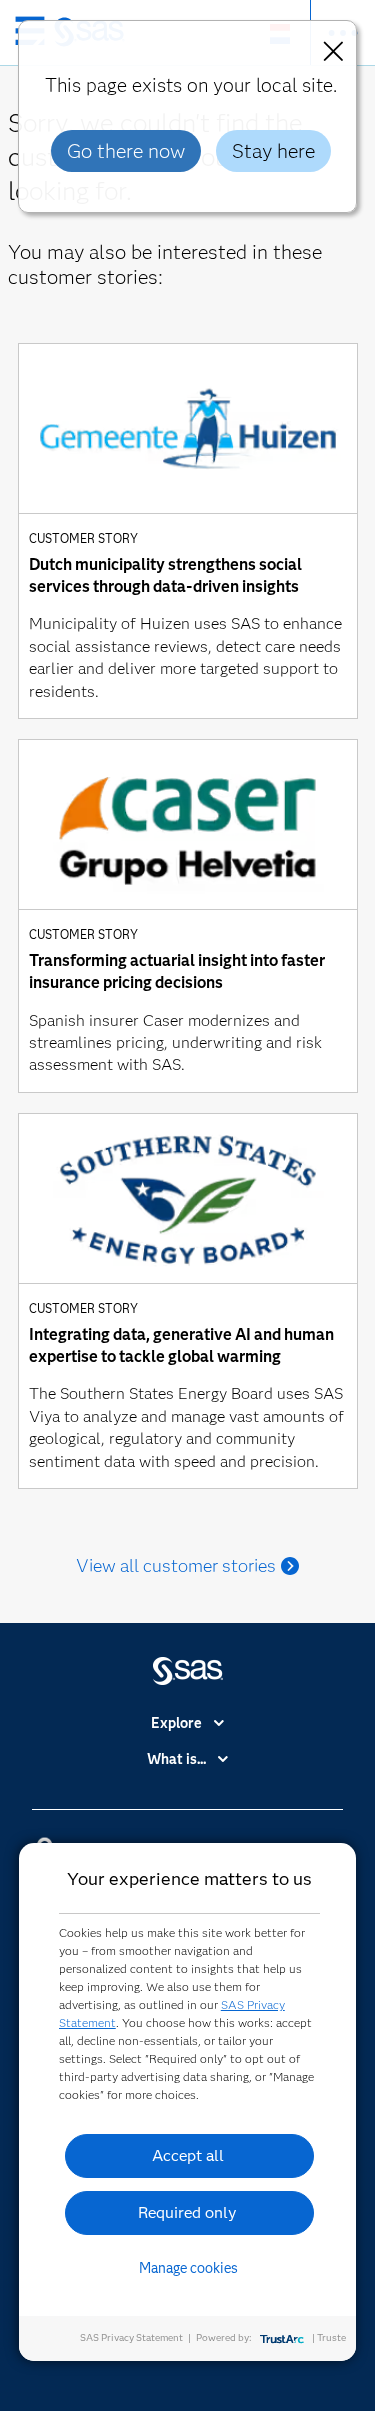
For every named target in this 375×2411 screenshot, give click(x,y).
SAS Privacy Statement (131, 2337)
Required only (187, 2212)
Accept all (188, 2155)
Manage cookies (188, 2268)
